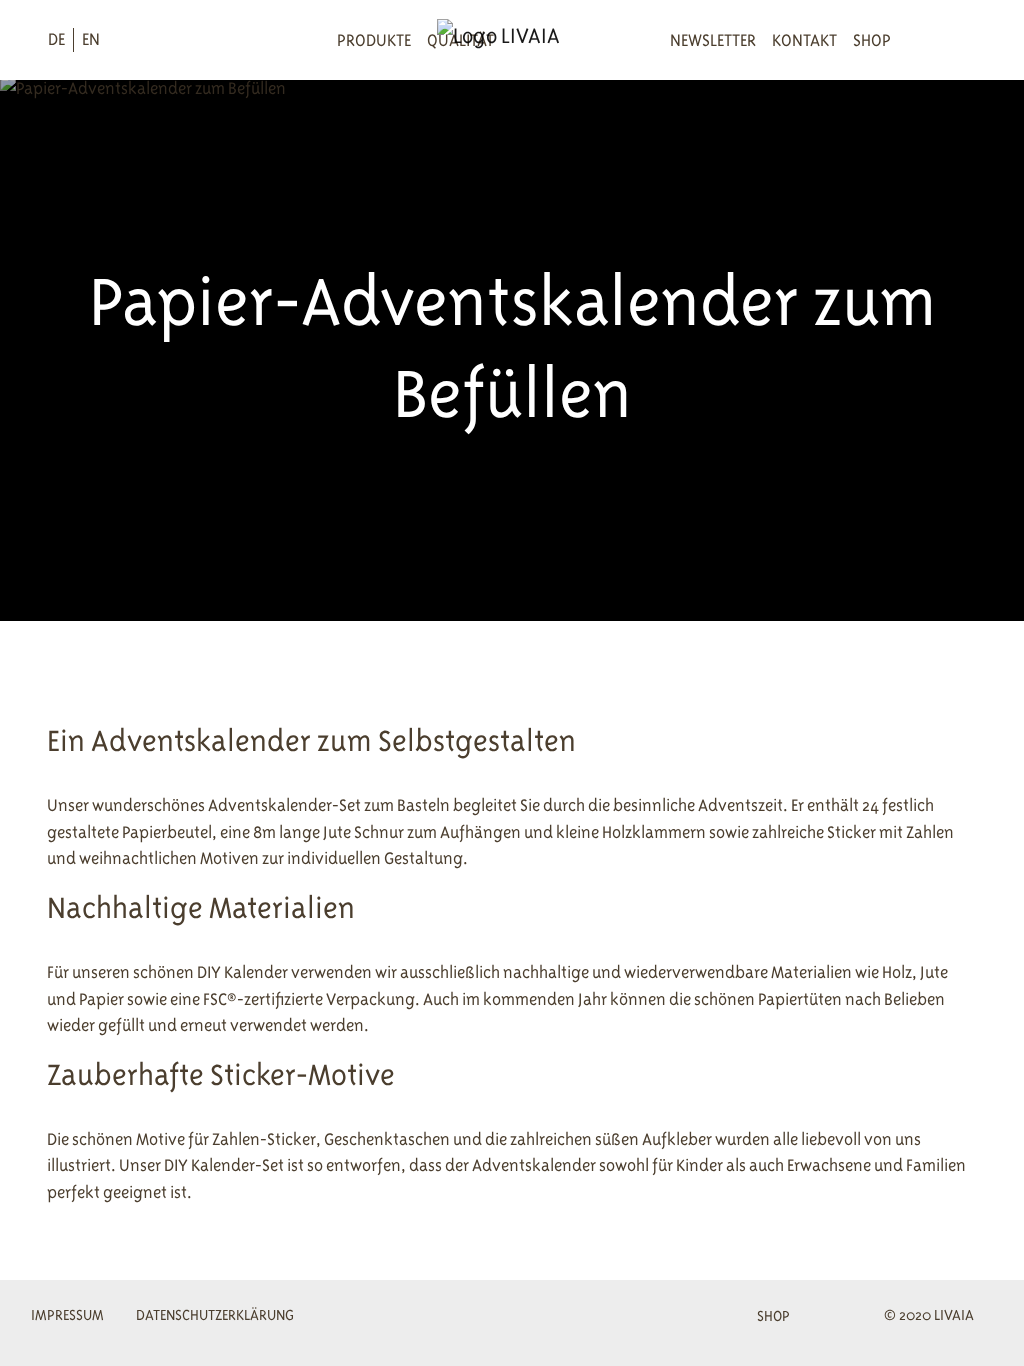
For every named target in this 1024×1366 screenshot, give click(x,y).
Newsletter (713, 40)
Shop (872, 40)
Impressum (67, 1314)
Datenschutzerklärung (215, 1314)
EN (91, 39)
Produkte (374, 40)
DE (56, 39)
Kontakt (804, 40)
